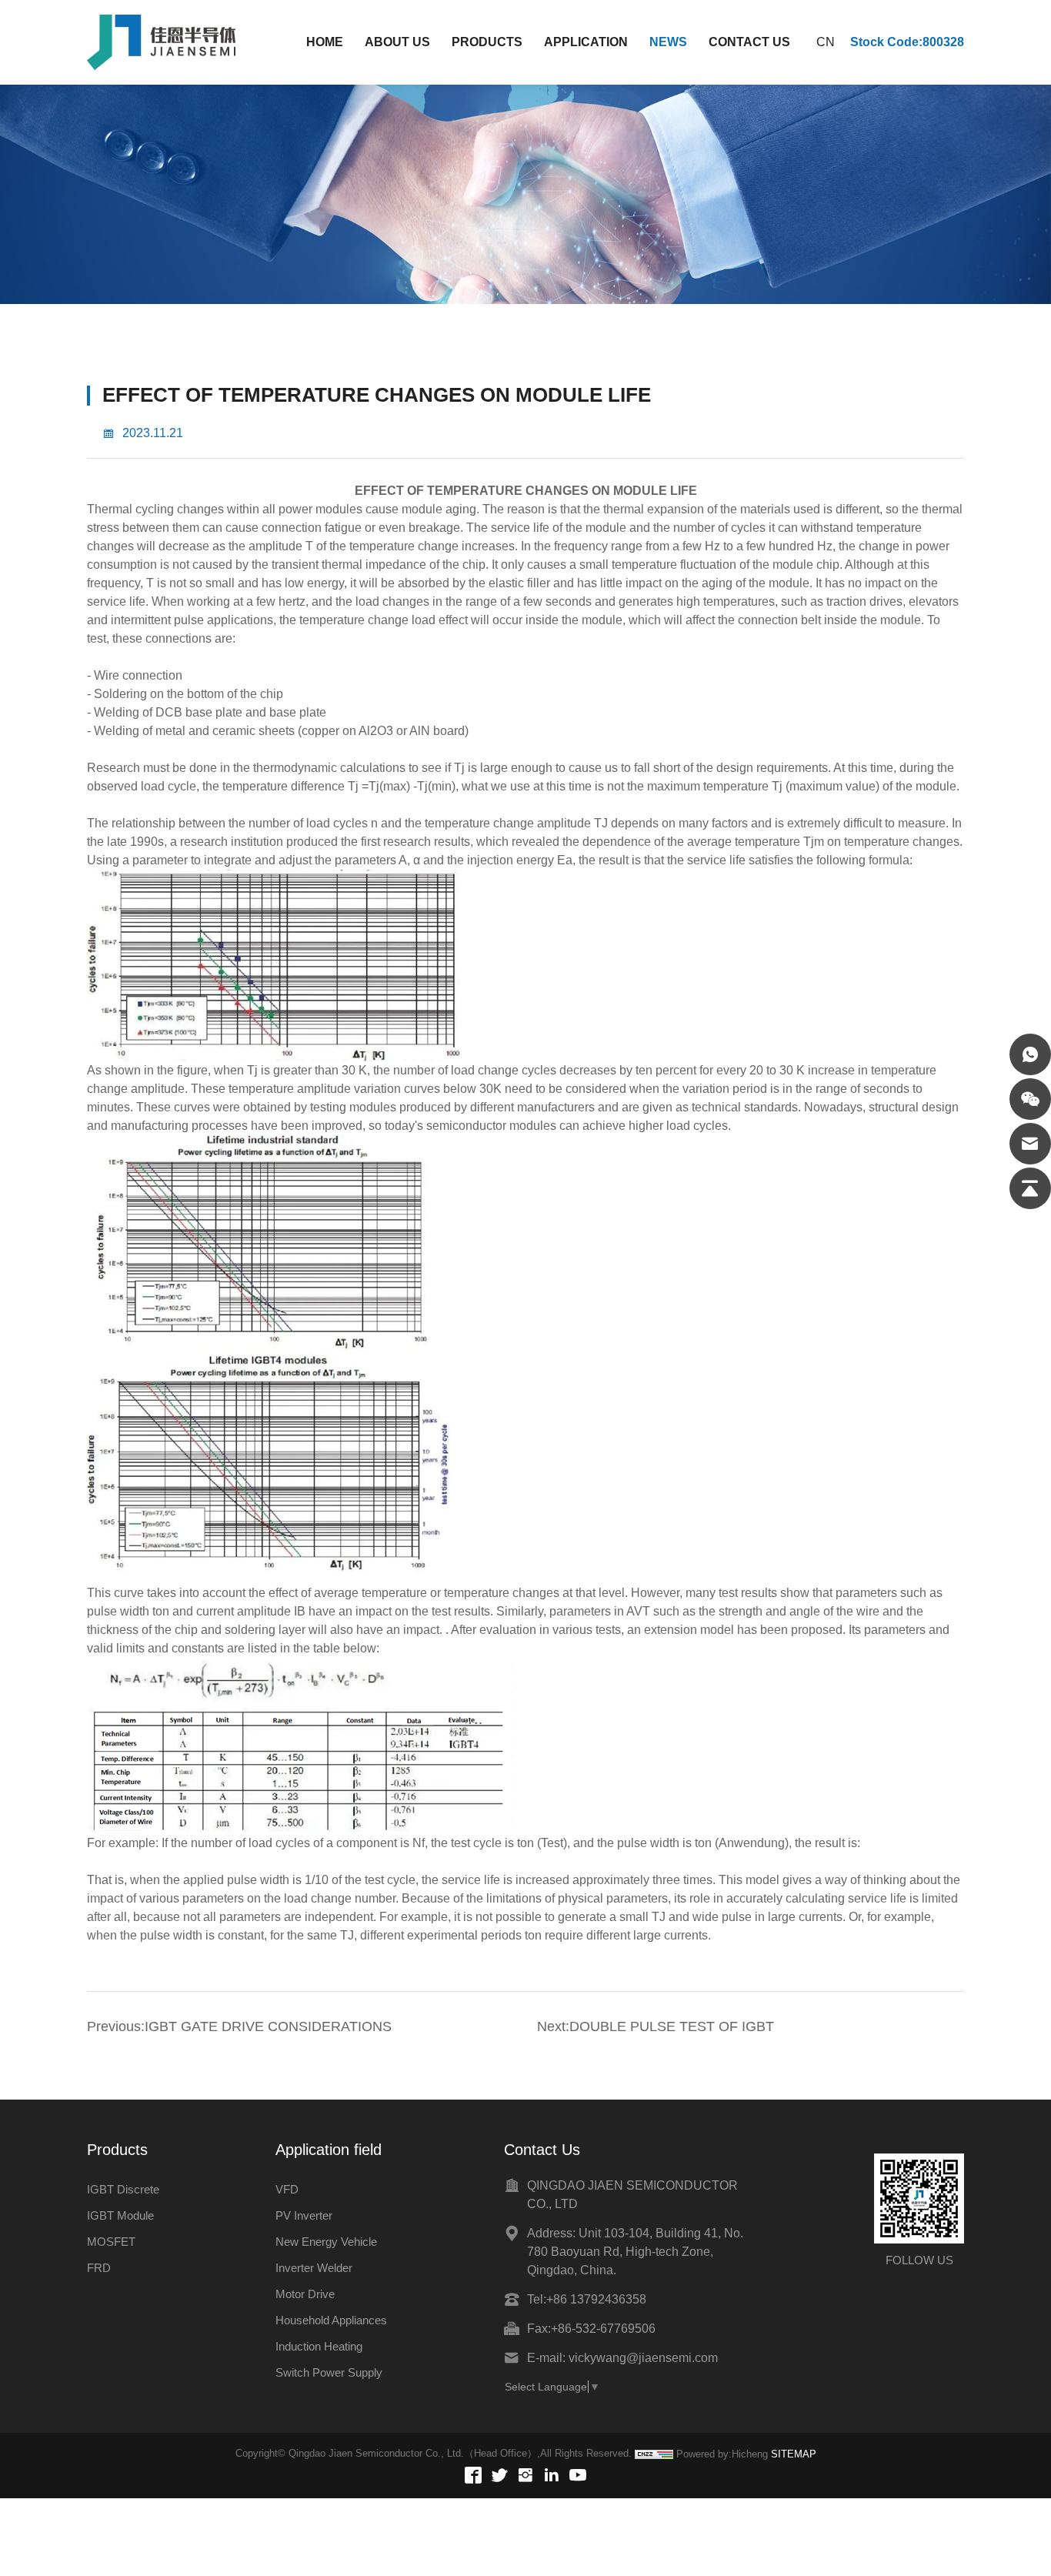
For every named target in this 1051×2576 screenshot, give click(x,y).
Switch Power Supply (329, 2372)
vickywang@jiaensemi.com (643, 2358)
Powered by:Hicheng (722, 2454)
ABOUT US (397, 42)
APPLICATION (586, 42)
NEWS (668, 42)
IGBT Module (120, 2215)
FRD (99, 2268)
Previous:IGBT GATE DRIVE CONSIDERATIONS (239, 2026)
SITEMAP (794, 2454)
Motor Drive (305, 2294)
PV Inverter (304, 2215)
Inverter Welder (314, 2268)
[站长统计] (654, 2454)
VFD (287, 2189)
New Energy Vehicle (326, 2242)
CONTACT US (749, 42)
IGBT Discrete (123, 2189)
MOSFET (111, 2242)
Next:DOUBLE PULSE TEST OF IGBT (656, 2026)
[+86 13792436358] (1030, 1054)
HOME (325, 42)
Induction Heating (319, 2346)
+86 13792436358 (596, 2299)
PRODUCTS (487, 42)
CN (826, 42)
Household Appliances (331, 2320)
